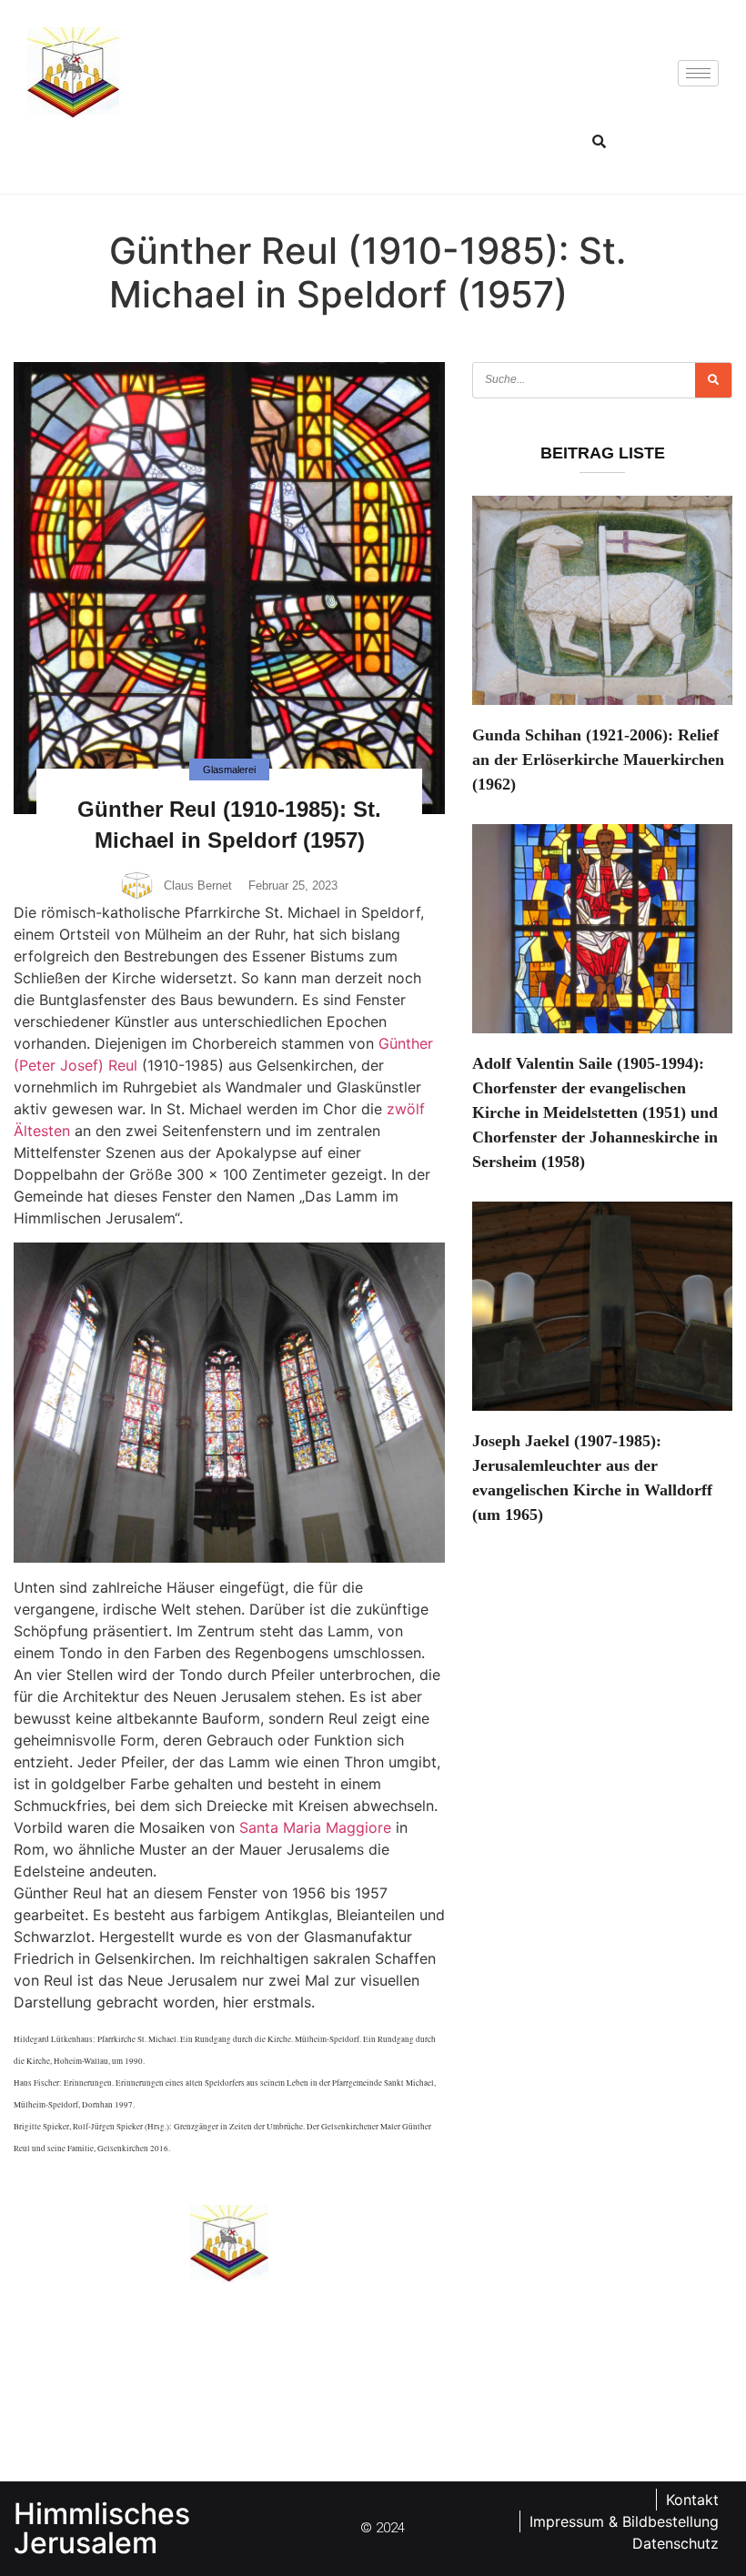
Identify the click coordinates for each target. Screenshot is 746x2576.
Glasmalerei (229, 770)
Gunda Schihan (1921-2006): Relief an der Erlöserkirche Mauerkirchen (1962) (598, 760)
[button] (599, 141)
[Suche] (713, 380)
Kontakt (692, 2500)
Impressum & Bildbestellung (624, 2521)
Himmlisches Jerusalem (102, 2528)
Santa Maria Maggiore (315, 1827)
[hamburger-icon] (698, 73)
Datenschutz (675, 2543)
